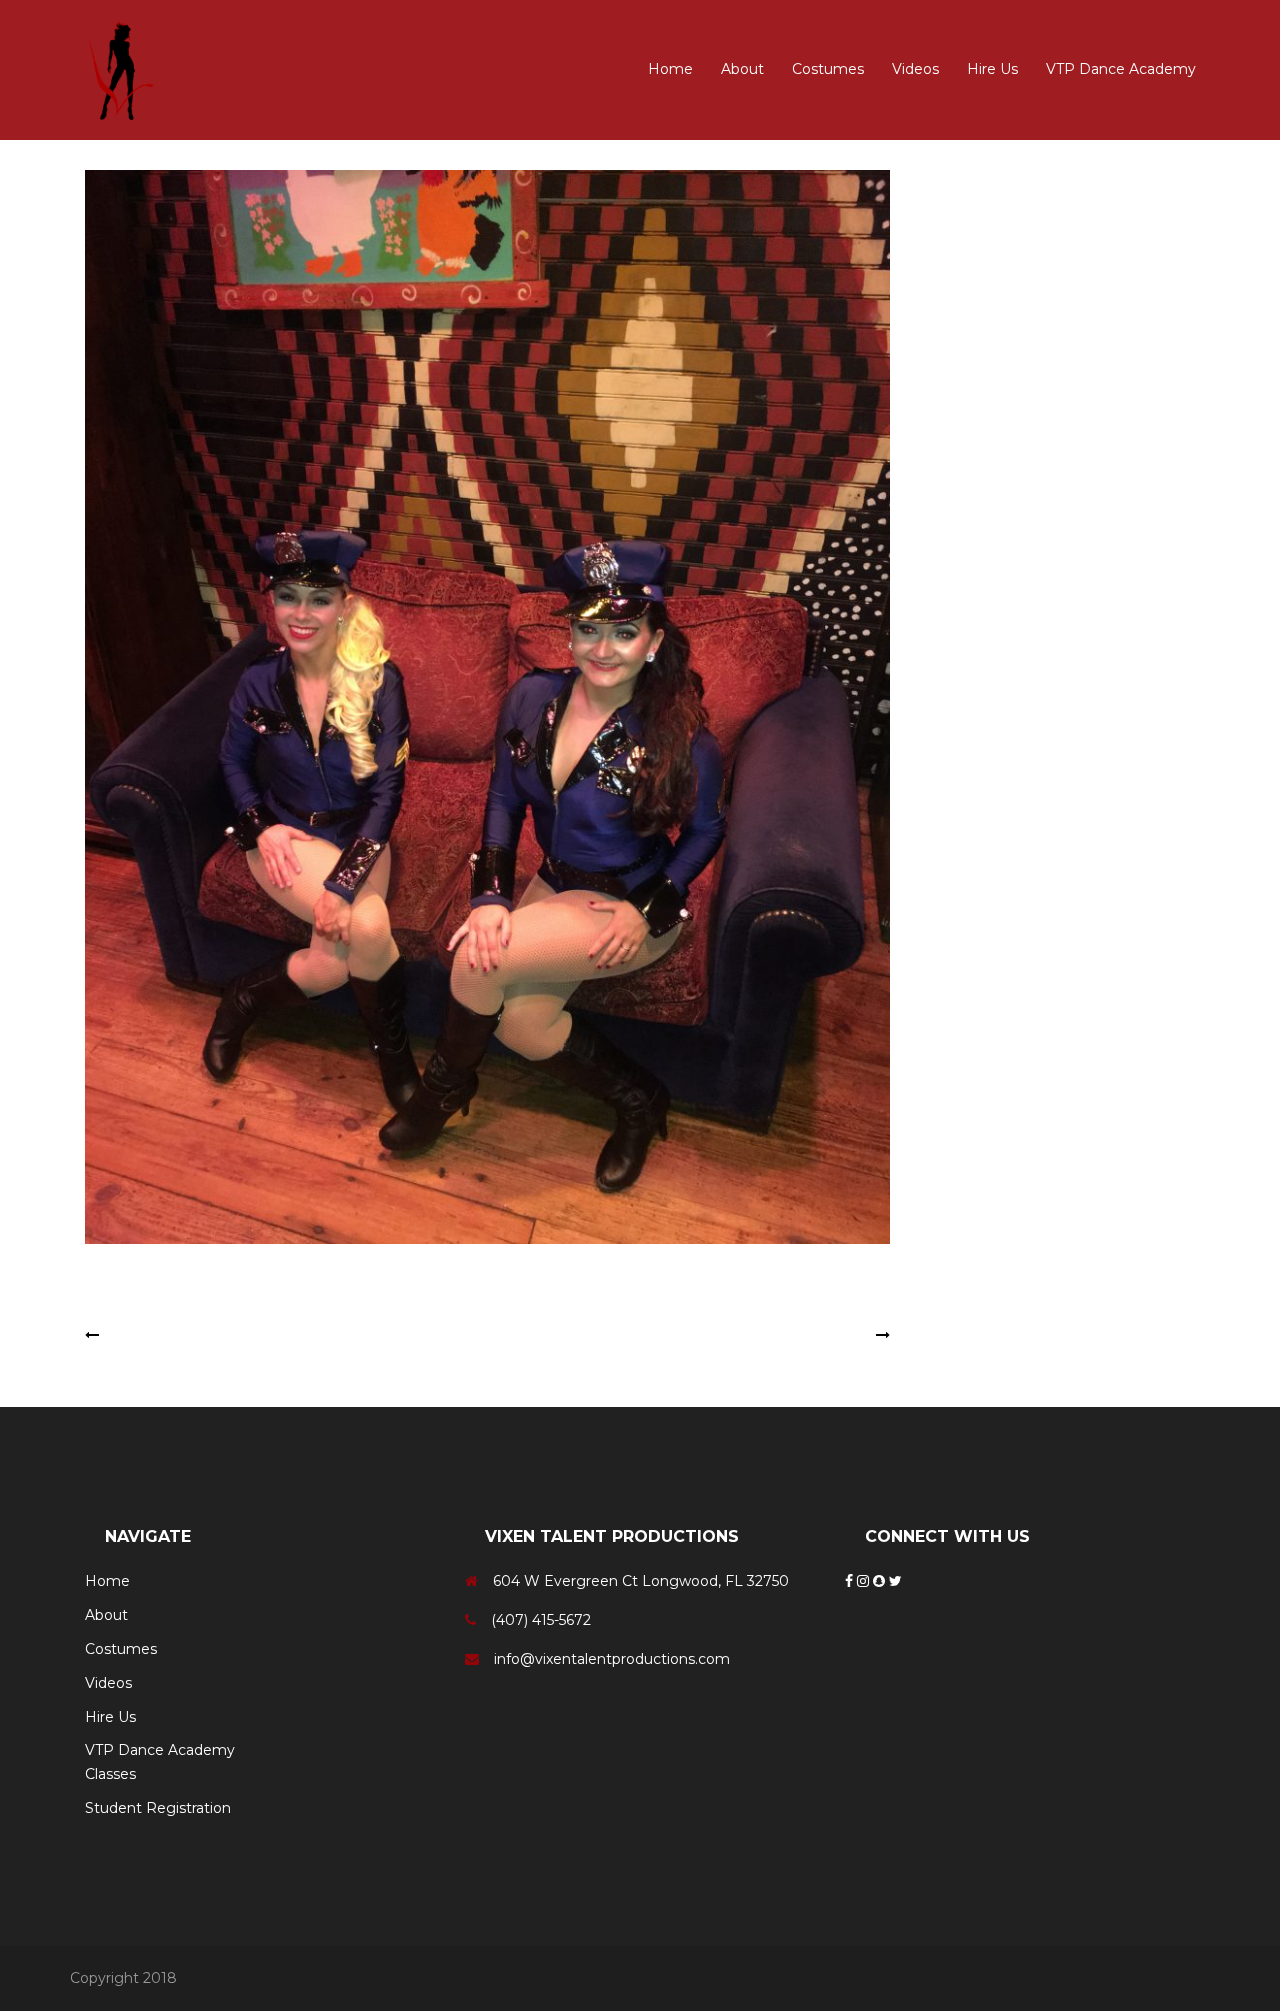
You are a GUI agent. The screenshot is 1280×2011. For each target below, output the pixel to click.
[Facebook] (851, 1581)
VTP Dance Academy (1121, 69)
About (742, 69)
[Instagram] (865, 1581)
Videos (915, 69)
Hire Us (992, 69)
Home (670, 69)
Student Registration (158, 1808)
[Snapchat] (881, 1581)
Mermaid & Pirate (164, 1335)
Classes (110, 1774)
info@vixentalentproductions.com (612, 1659)
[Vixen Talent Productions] (125, 69)
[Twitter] (895, 1581)
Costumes (828, 69)
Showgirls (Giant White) (790, 1335)
